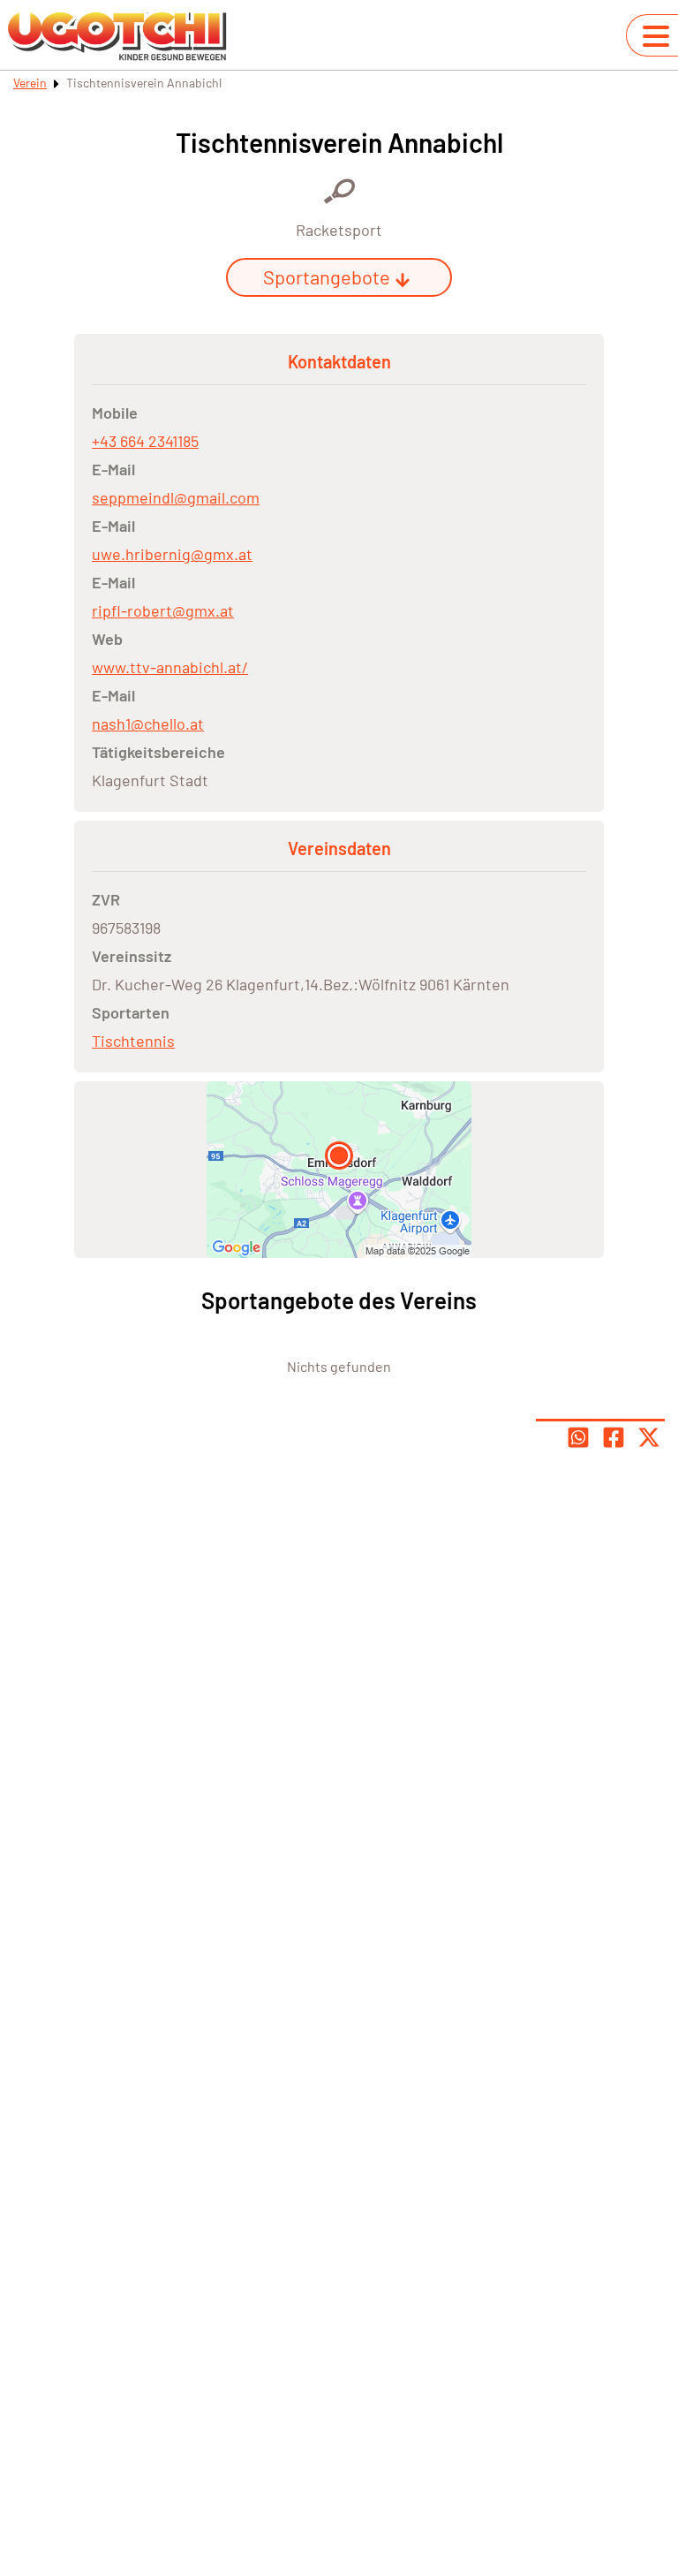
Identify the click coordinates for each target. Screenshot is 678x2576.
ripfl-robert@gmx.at (163, 610)
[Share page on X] (649, 1437)
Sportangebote (327, 277)
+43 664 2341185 (145, 441)
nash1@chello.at (148, 724)
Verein (30, 83)
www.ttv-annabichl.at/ (170, 667)
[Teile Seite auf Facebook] (614, 1437)
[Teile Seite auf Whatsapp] (578, 1437)
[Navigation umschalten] (656, 36)
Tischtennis (133, 1041)
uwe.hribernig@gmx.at (172, 554)
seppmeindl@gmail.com (176, 497)
